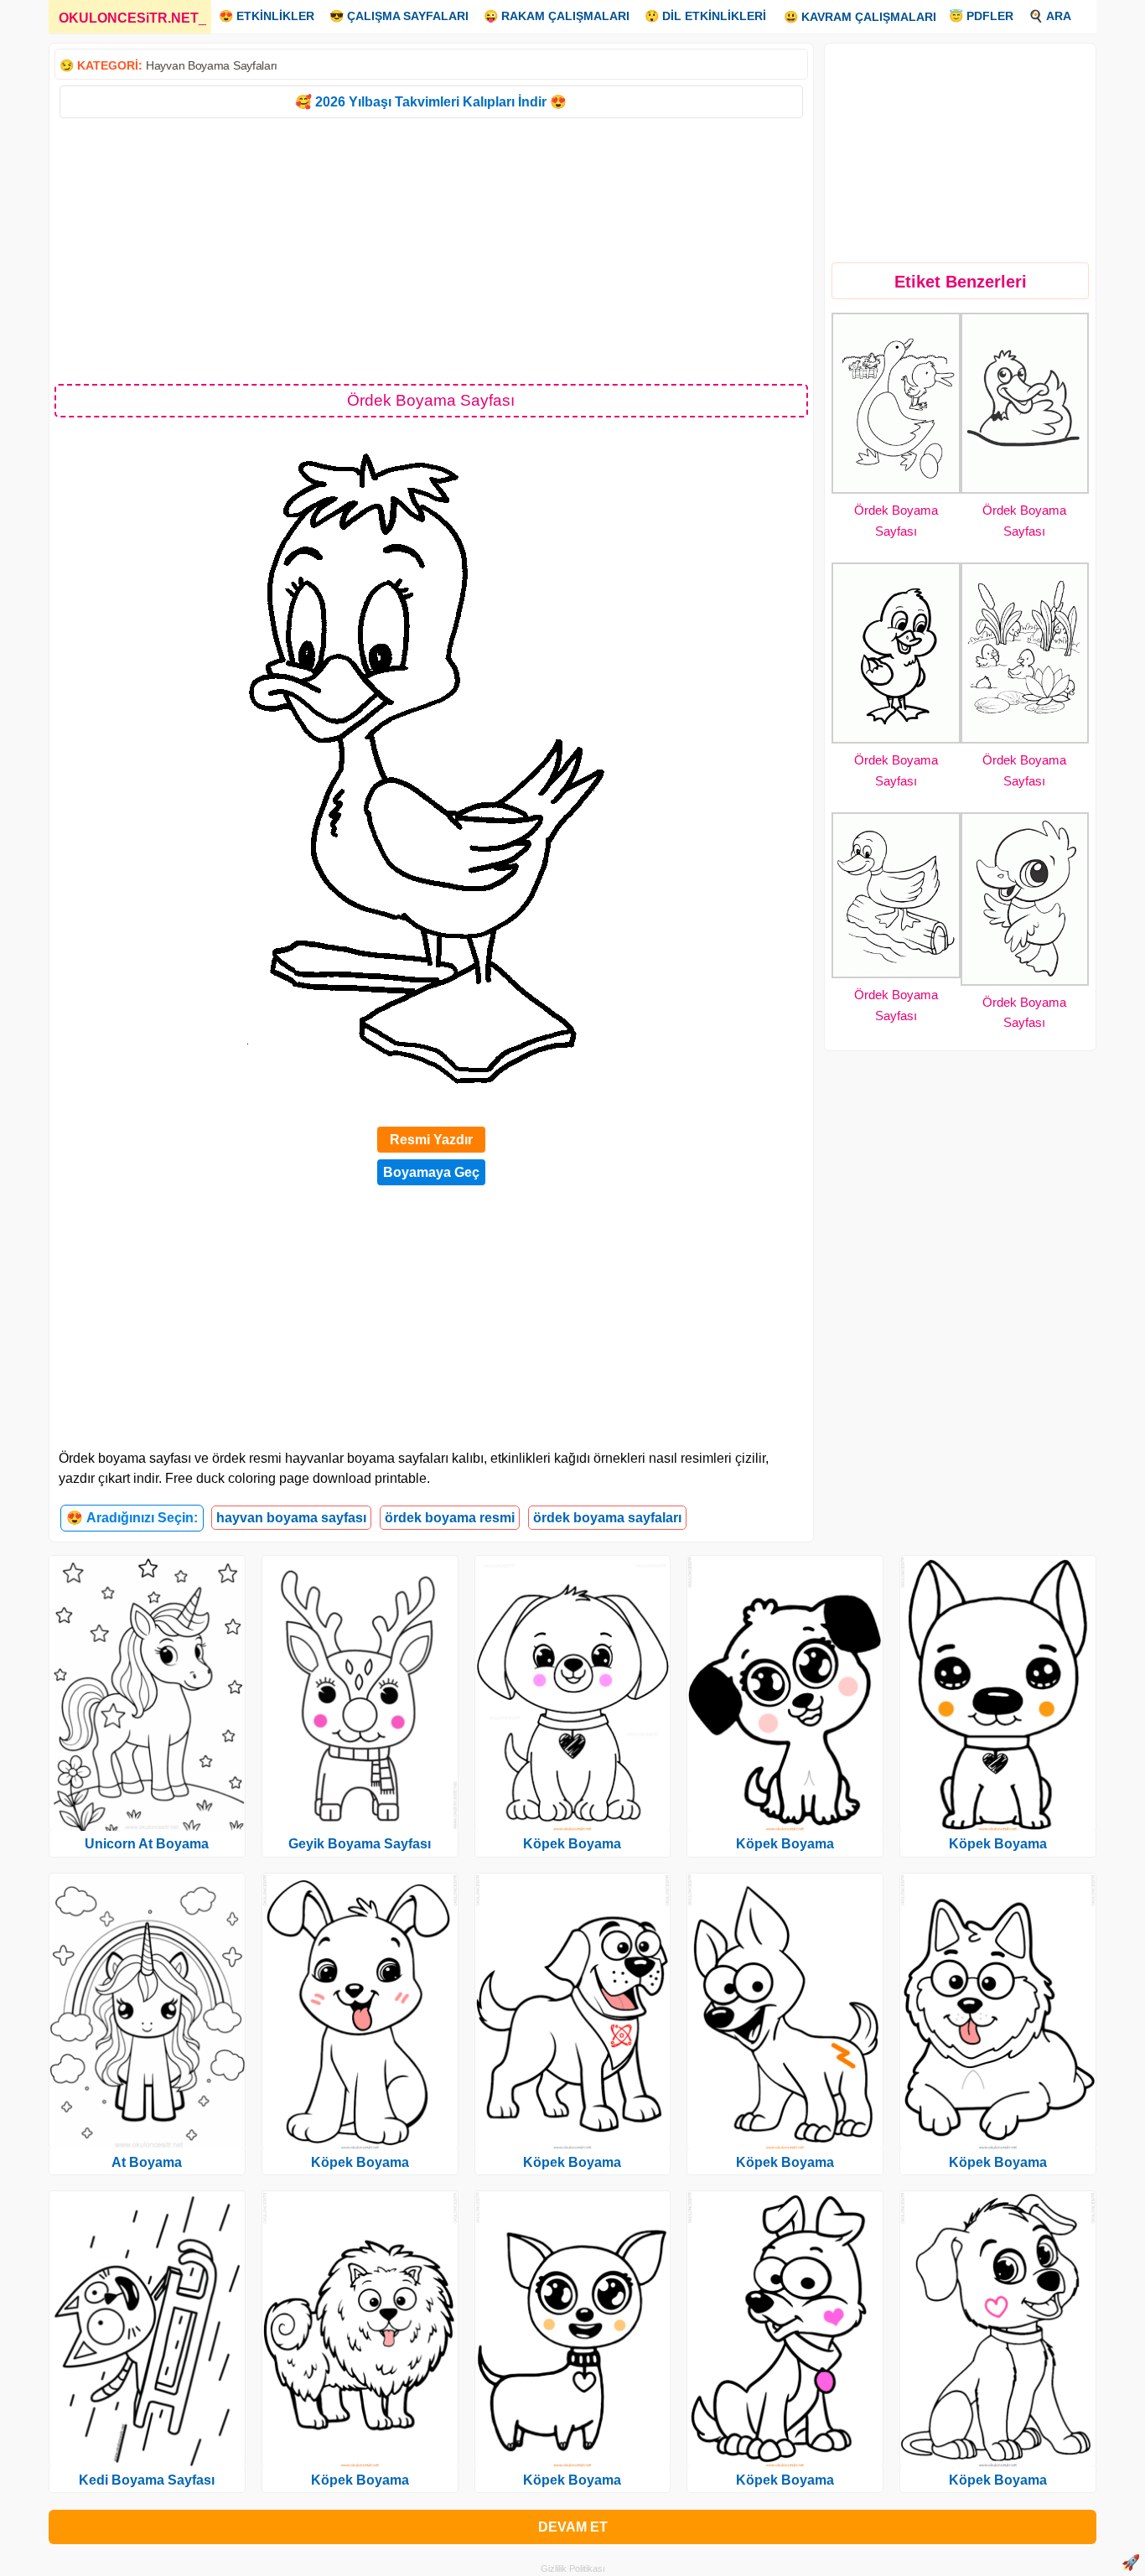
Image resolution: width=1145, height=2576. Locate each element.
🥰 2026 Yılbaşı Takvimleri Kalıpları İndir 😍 (431, 102)
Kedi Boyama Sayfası (147, 2480)
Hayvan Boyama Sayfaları (212, 65)
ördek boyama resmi (450, 1518)
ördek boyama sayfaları (607, 1518)
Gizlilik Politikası (573, 2568)
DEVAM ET (573, 2527)
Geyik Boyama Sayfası (360, 1844)
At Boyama (147, 2162)
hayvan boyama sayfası (291, 1518)
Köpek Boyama (360, 2162)
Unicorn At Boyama (147, 1844)
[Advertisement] (431, 250)
